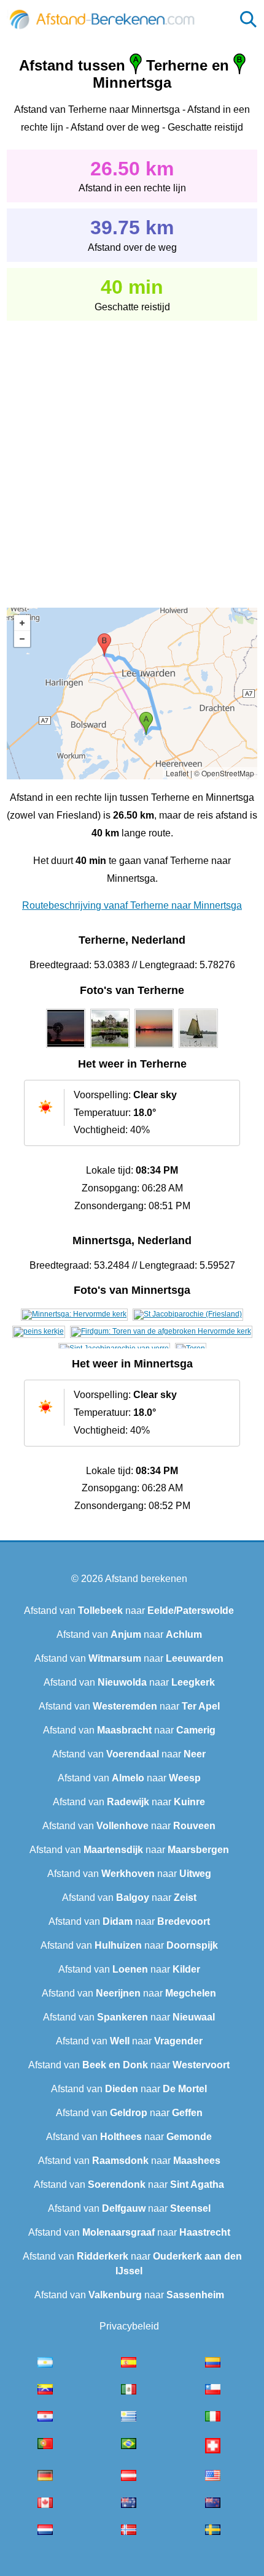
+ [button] (22, 623)
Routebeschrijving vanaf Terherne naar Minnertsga (132, 905)
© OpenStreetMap (224, 773)
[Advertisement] (132, 456)
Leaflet (177, 773)
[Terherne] (66, 1048)
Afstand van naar (129, 1611)
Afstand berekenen (146, 1579)
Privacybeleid (129, 2326)
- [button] (22, 639)
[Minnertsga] (74, 1314)
